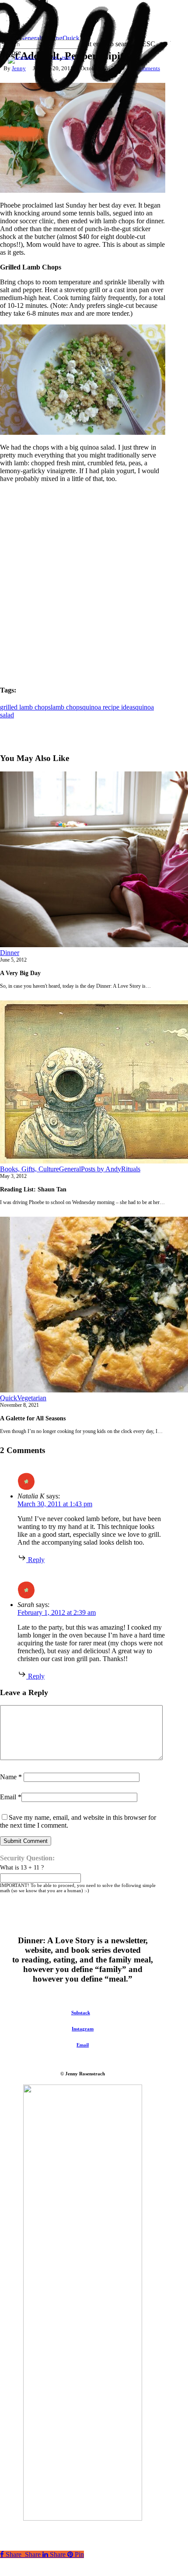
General (70, 1169)
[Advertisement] (94, 583)
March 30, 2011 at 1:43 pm (55, 1504)
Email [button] (83, 2045)
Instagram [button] (83, 2029)
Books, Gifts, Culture (30, 1169)
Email (11, 1797)
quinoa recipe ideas (109, 707)
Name (11, 1777)
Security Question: (27, 1858)
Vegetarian (32, 1398)
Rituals (131, 1169)
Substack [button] (81, 2013)
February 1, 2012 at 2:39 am (57, 1612)
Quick (9, 1398)
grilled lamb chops (25, 707)
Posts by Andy (101, 1169)
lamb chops (66, 707)
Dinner (10, 953)
